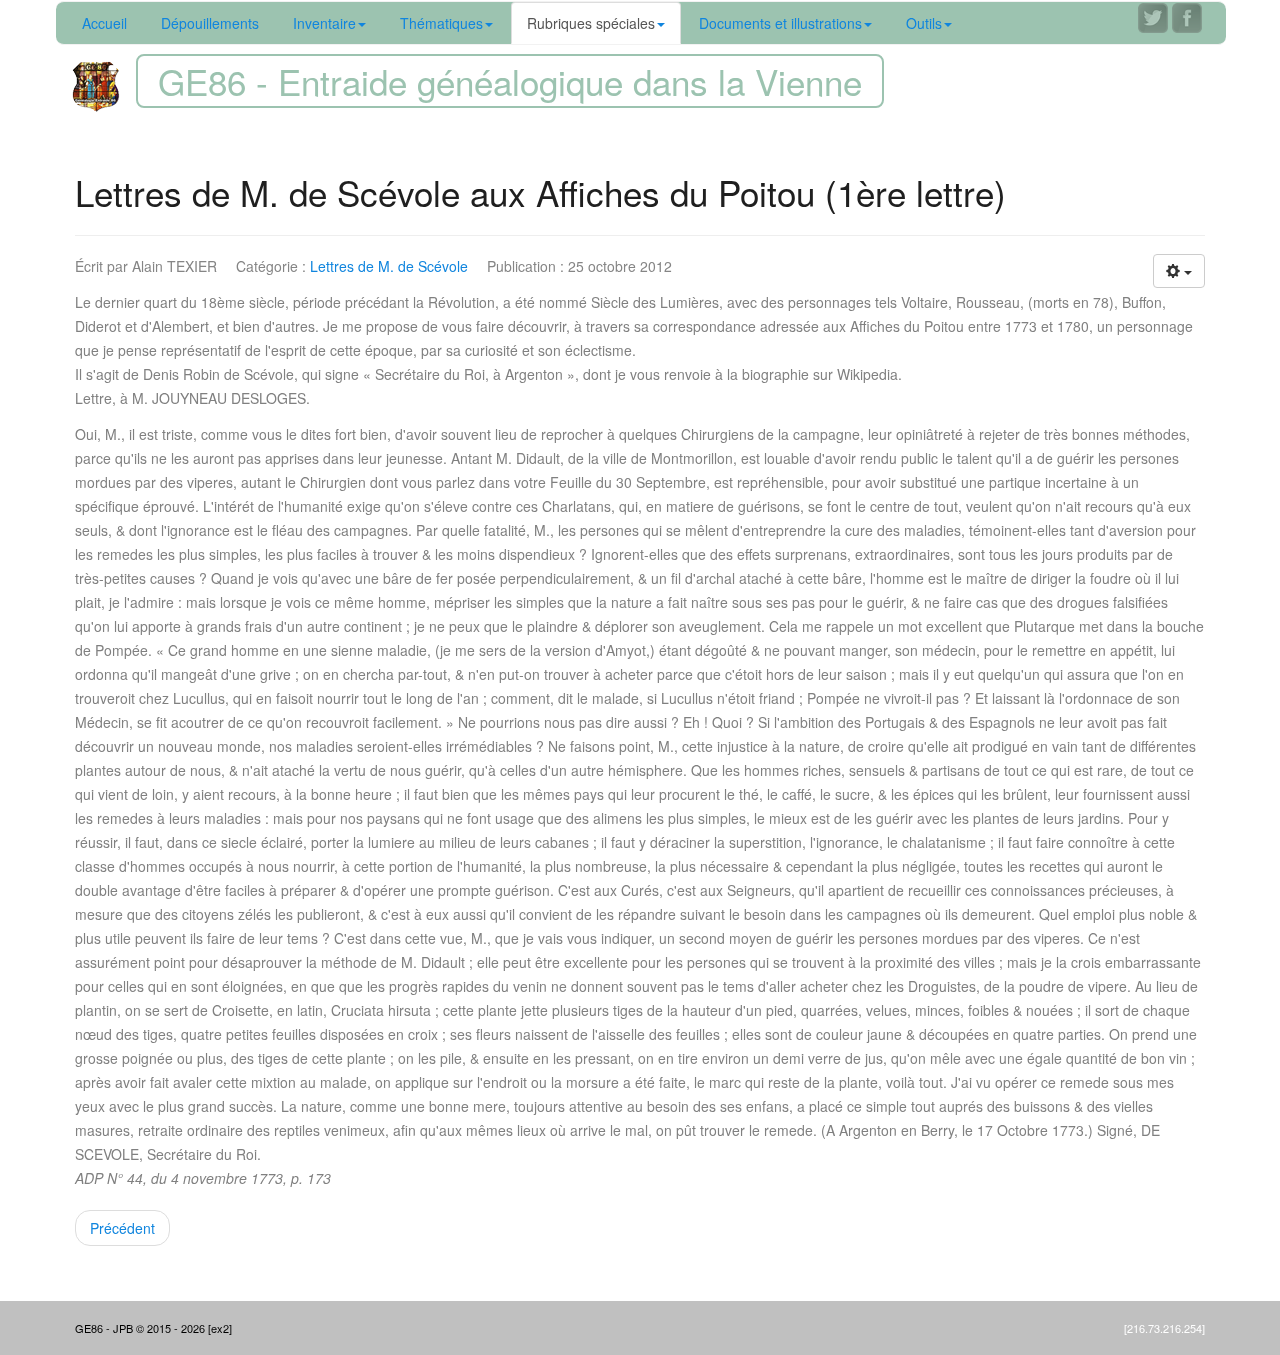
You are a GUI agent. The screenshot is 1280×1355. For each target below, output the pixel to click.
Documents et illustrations (780, 23)
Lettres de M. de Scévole (389, 266)
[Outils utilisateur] (1179, 271)
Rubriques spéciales (591, 23)
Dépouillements (210, 23)
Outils (924, 23)
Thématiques (441, 23)
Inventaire (324, 23)
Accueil (104, 23)
